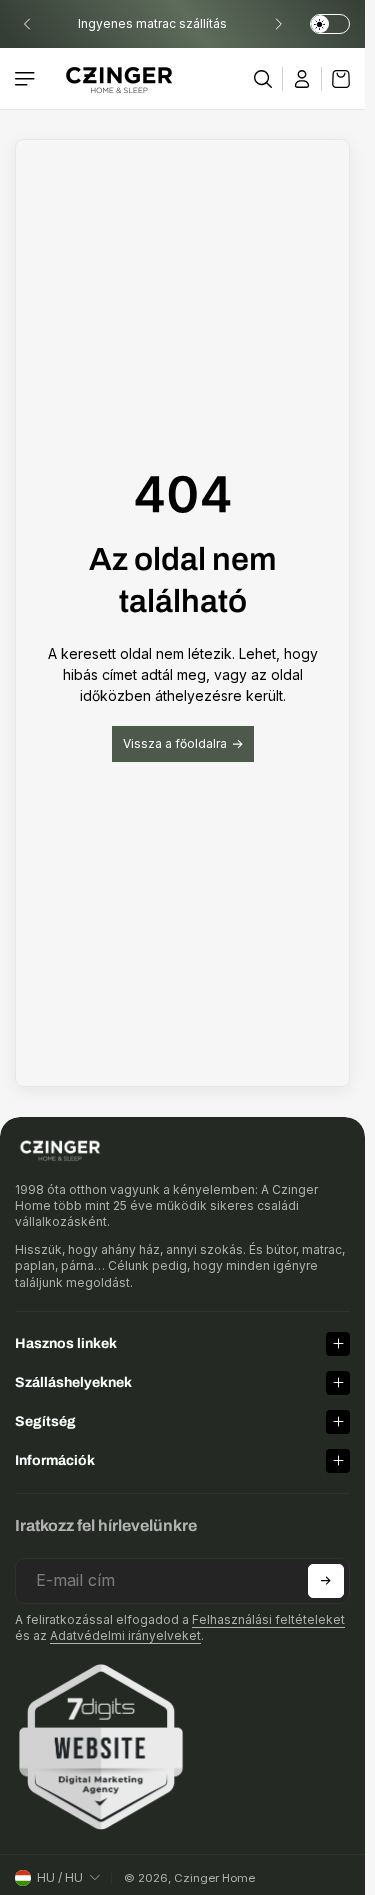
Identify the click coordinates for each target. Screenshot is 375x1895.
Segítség (45, 1421)
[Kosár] (336, 79)
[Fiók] (302, 79)
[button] (326, 1581)
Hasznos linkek (66, 1343)
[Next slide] (278, 24)
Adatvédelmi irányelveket (125, 1635)
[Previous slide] (27, 24)
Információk (55, 1460)
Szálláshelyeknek (73, 1382)
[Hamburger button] (27, 79)
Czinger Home (214, 1878)
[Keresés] (263, 79)
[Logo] (119, 78)
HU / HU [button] (60, 1877)
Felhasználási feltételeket (268, 1619)
